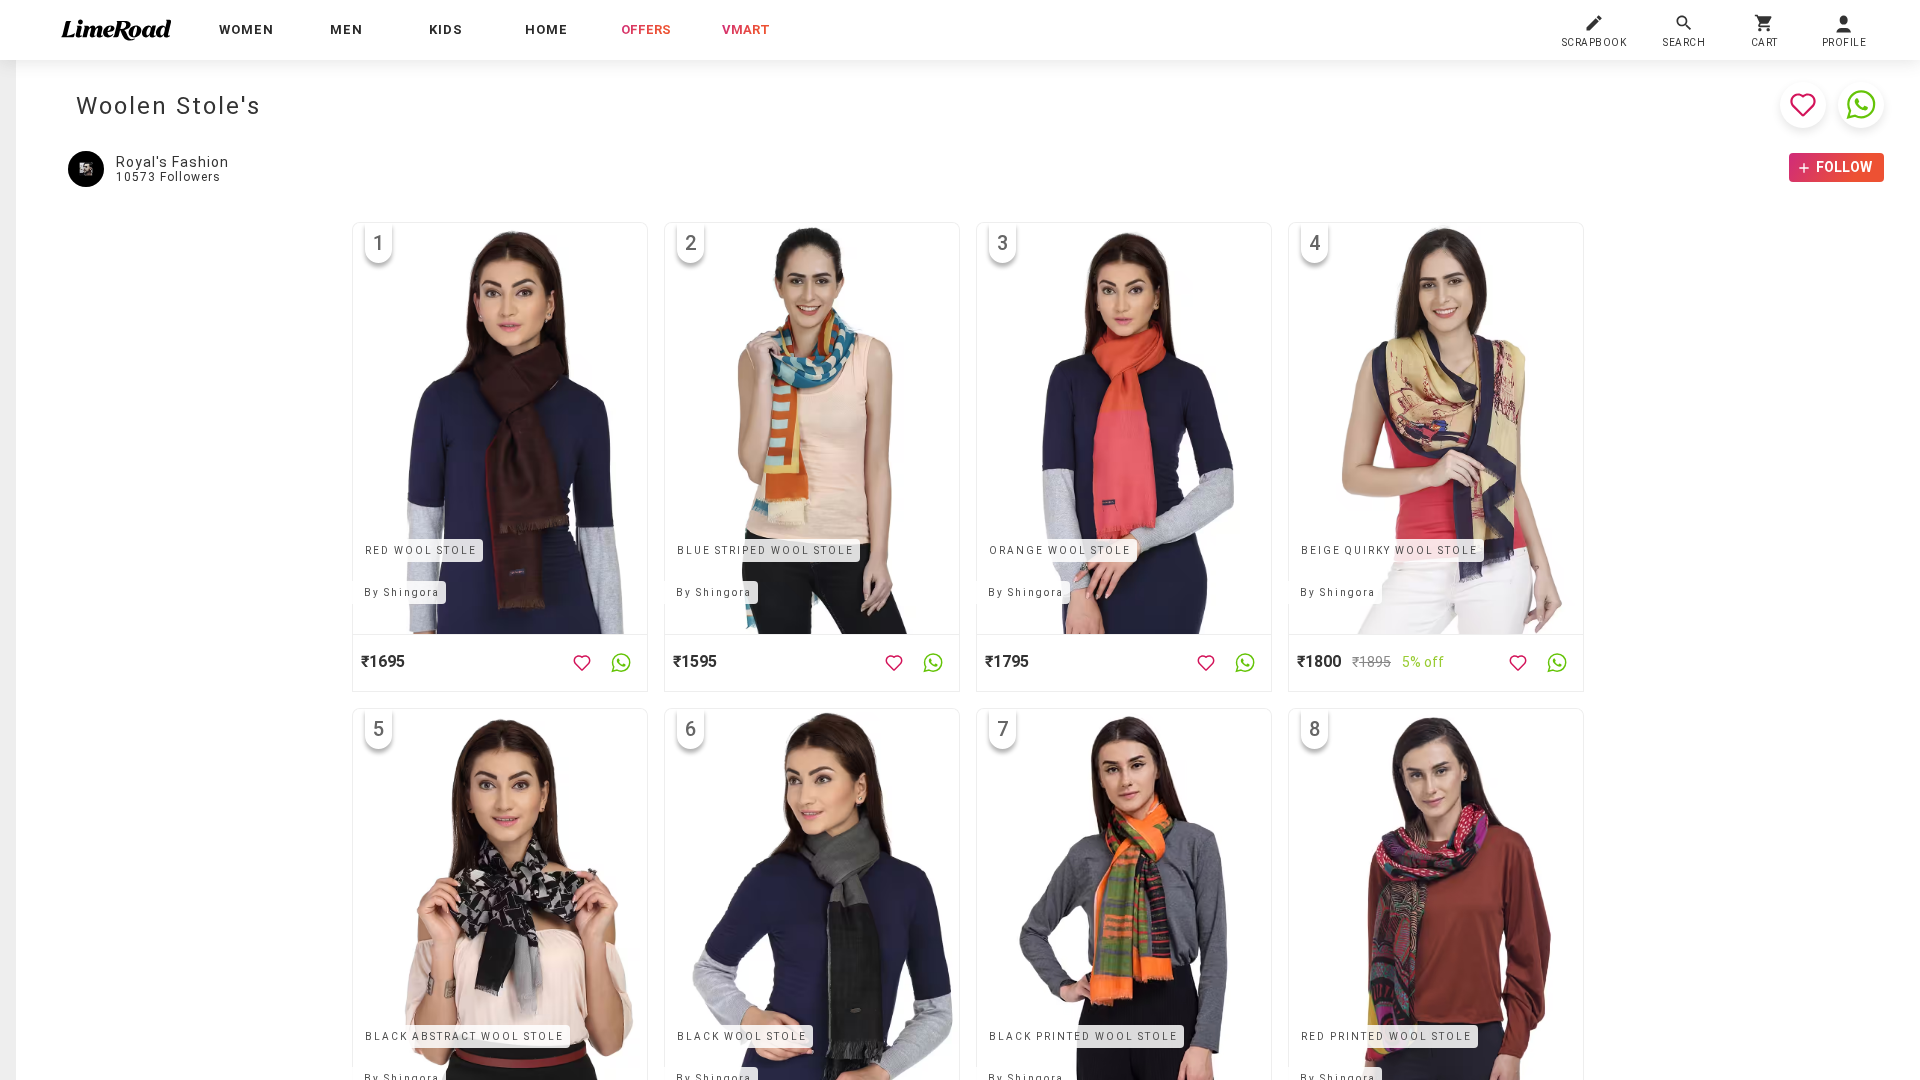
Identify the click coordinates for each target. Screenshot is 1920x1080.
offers (646, 29)
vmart (746, 29)
